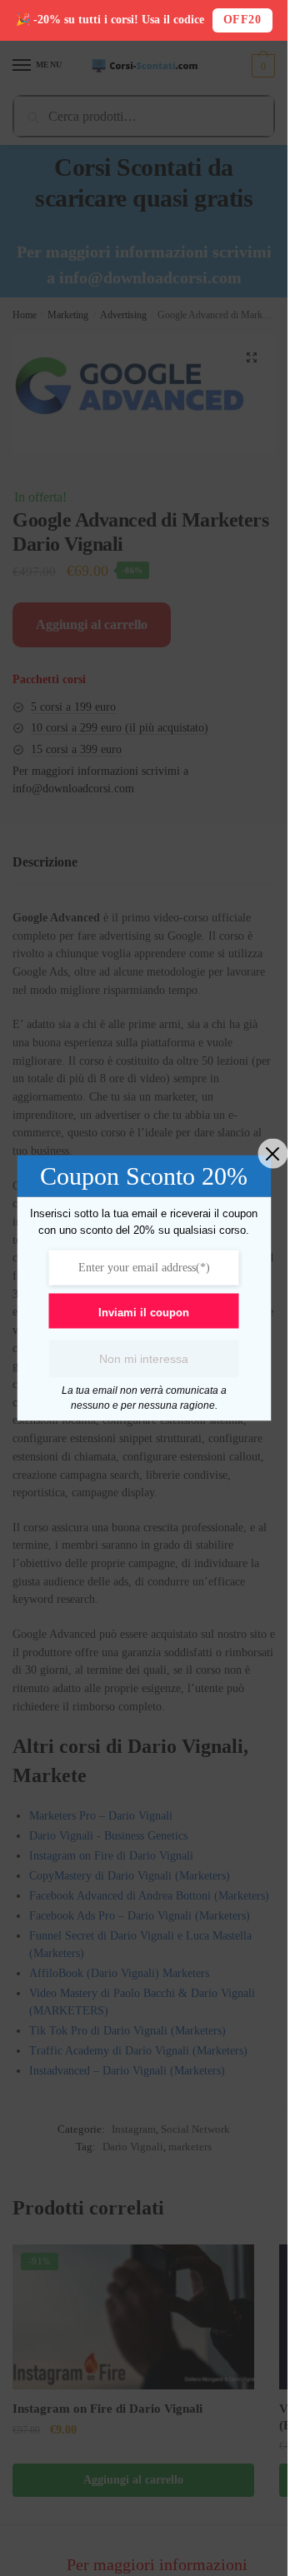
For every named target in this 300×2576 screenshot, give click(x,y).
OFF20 (242, 20)
